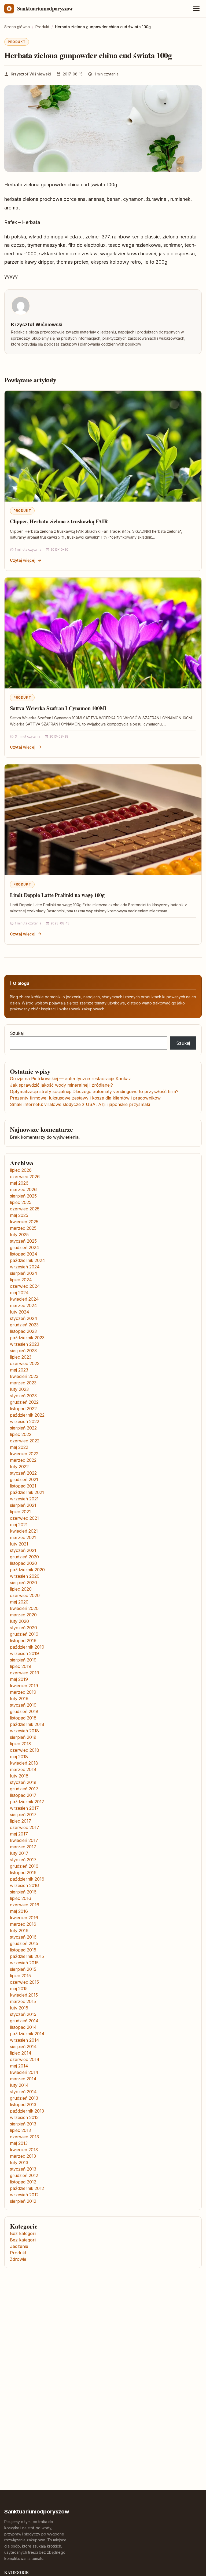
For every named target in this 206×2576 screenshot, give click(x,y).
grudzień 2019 (24, 1634)
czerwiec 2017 (25, 1827)
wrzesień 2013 (24, 2117)
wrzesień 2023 (25, 1344)
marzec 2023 (23, 1383)
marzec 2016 (23, 1924)
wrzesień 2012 (24, 2195)
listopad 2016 (23, 1873)
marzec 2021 (23, 1537)
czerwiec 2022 (25, 1441)
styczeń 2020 (23, 1628)
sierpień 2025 (23, 1196)
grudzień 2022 (24, 1402)
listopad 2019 (23, 1641)
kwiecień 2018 (24, 1763)
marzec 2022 (23, 1460)
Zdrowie (18, 2259)
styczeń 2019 (23, 1705)
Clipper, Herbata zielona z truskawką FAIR (59, 521)
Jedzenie (19, 2246)
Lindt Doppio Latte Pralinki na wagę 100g (57, 895)
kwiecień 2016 (24, 1918)
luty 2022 (19, 1467)
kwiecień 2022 (24, 1454)
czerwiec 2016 (25, 1905)
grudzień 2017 (24, 1789)
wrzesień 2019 (24, 1653)
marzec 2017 (23, 1847)
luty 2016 (19, 1931)
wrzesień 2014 (25, 2040)
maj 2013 (19, 2143)
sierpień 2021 (23, 1505)
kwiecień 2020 (24, 1608)
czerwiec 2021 (24, 1518)
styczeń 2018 (23, 1782)
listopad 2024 (24, 1254)
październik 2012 (27, 2188)
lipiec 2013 (20, 2130)
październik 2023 (27, 1338)
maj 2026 (19, 1183)
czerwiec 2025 (25, 1209)
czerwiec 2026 (25, 1177)
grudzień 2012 (24, 2175)
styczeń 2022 (23, 1473)
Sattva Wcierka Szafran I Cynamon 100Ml (58, 708)
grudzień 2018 (24, 1711)
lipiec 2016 (21, 1898)
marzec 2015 (23, 2001)
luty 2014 (19, 2085)
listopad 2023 (23, 1331)
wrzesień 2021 (24, 1499)
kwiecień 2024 (24, 1299)
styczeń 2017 (23, 1860)
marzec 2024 (23, 1305)
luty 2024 (20, 1312)
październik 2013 (27, 2111)
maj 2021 (19, 1525)
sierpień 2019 (23, 1660)
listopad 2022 (23, 1409)
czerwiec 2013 (24, 2137)
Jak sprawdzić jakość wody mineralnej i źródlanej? (61, 1085)
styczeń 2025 (23, 1241)
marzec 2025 (23, 1228)
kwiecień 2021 (24, 1531)
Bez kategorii (23, 2233)
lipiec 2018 (21, 1744)
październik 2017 (27, 1802)
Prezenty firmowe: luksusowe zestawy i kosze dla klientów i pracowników (85, 1098)
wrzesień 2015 (24, 1963)
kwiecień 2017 (24, 1840)
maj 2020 (19, 1602)
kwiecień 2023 (24, 1376)
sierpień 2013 (23, 2124)
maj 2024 (19, 1293)
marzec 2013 (23, 2156)
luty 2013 (19, 2163)
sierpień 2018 (23, 1737)
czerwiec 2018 (25, 1750)
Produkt (17, 42)
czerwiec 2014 (25, 2059)
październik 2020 (27, 1570)
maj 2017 (19, 1834)
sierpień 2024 (24, 1273)
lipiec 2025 (21, 1202)
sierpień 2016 (23, 1892)
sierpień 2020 (23, 1583)
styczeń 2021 (23, 1550)
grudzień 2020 (24, 1557)
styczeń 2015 (23, 2014)
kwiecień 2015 (24, 1995)
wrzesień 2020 (25, 1576)
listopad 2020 (23, 1563)
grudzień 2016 (24, 1866)
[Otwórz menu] (196, 9)
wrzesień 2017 (24, 1808)
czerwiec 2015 (24, 1982)
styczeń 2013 (23, 2169)
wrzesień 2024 (25, 1267)
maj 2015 (19, 1989)
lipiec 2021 (20, 1512)
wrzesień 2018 (24, 1731)
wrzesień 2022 (25, 1421)
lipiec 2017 (21, 1821)
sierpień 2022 (23, 1428)
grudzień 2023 (24, 1325)
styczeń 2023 (23, 1396)
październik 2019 (27, 1647)
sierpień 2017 (23, 1815)
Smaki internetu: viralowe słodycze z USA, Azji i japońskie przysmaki (80, 1104)
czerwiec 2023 (25, 1363)
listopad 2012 (23, 2182)
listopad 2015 (23, 1950)
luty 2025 (19, 1235)
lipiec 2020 (21, 1589)
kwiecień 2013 (24, 2150)
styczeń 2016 (23, 1937)
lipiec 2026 (21, 1170)
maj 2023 (19, 1370)
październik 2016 (27, 1879)
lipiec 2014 (21, 2053)
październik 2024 (27, 1260)
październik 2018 (27, 1724)
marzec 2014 (23, 2079)
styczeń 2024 (24, 1318)
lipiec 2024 (21, 1280)
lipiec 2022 (21, 1434)
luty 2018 (19, 1776)
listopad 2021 (23, 1486)
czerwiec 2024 (25, 1286)
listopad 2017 (23, 1795)
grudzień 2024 (25, 1247)
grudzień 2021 (24, 1479)
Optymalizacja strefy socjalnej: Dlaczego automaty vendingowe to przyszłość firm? (94, 1091)
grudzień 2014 (24, 2021)
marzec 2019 (23, 1692)
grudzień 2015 (24, 1943)
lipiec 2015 (20, 1976)
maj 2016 (19, 1911)
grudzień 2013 (24, 2098)
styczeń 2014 (23, 2092)
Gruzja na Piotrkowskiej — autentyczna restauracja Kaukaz (70, 1079)
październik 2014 (27, 2034)
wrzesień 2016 (24, 1885)
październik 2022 (27, 1415)
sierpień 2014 (23, 2047)
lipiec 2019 (21, 1666)
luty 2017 (19, 1853)
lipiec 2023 (21, 1357)
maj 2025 (19, 1215)
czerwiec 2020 (25, 1595)
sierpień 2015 (23, 1969)
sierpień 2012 (23, 2201)
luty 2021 (19, 1544)
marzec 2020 (23, 1615)
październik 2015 (27, 1956)
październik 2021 (27, 1492)
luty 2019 (19, 1699)
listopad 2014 (23, 2027)
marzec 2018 (23, 1769)
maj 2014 (19, 2066)
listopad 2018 (23, 1718)
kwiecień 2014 (24, 2072)
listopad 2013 (23, 2105)
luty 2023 (19, 1389)
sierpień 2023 (23, 1351)
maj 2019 (19, 1679)
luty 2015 (19, 2008)
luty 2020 (19, 1621)
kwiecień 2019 (24, 1686)
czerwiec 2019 (25, 1673)
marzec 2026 (23, 1189)
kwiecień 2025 (24, 1222)
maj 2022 (19, 1447)
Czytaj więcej (23, 560)
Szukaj (17, 1033)
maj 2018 (19, 1757)
